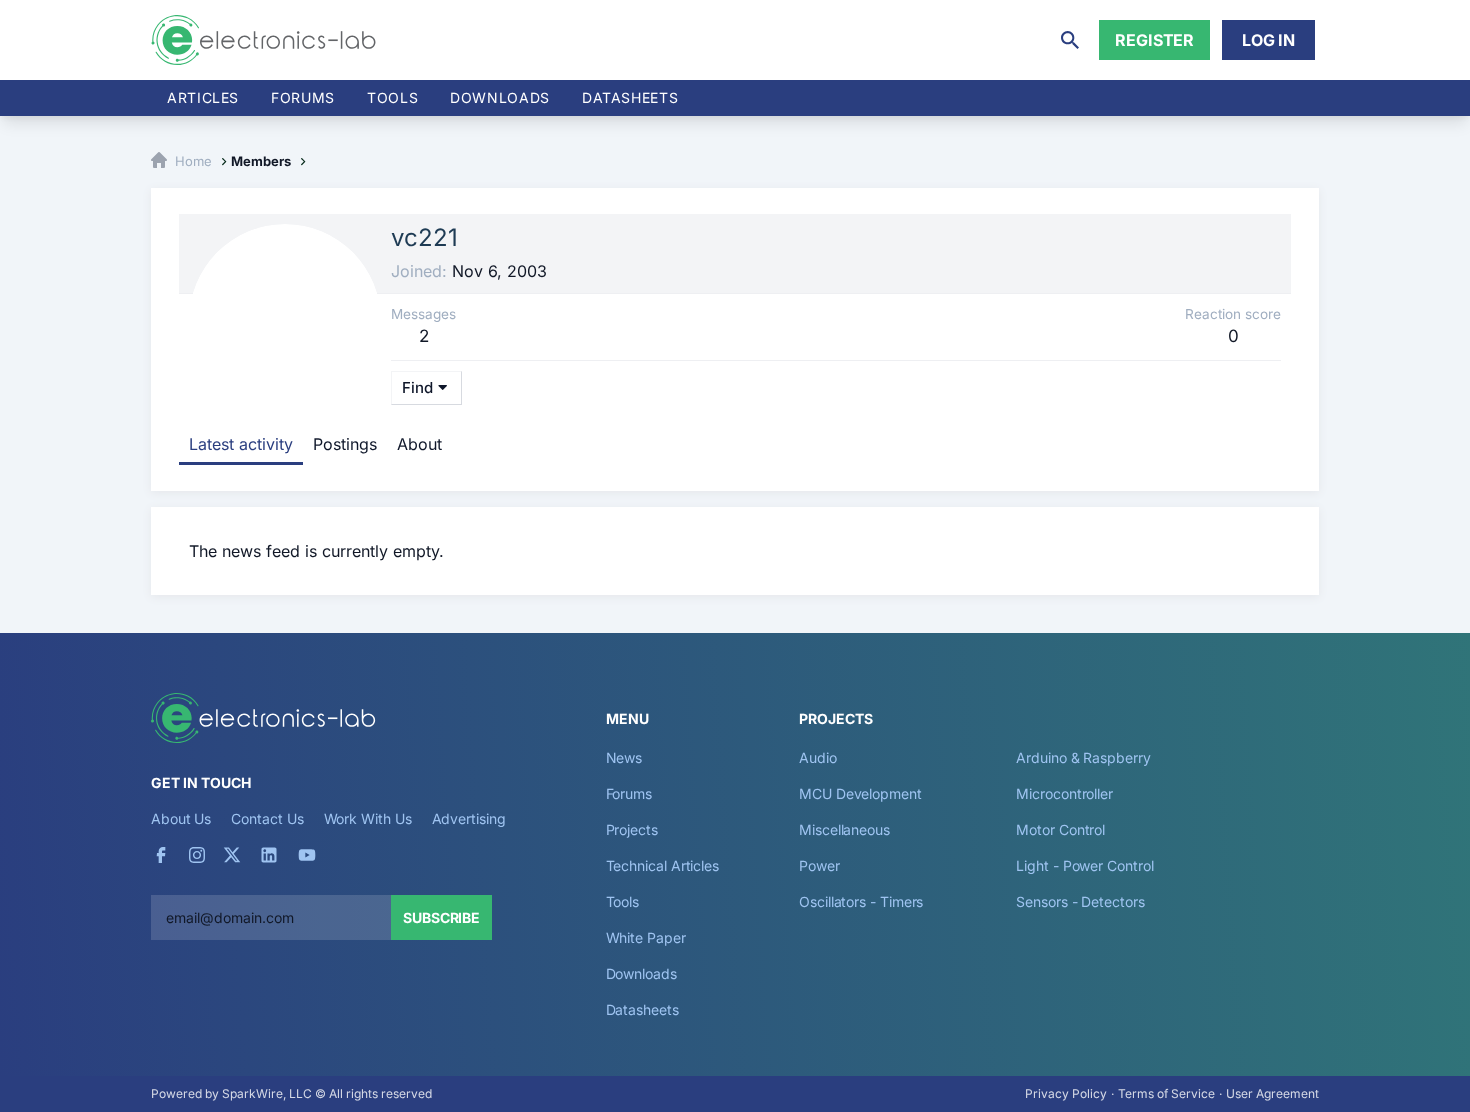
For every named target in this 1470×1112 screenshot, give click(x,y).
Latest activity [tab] (241, 444)
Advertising (469, 818)
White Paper (646, 937)
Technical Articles (663, 865)
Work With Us (368, 818)
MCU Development (860, 793)
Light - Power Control (1084, 865)
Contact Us (267, 818)
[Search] (1070, 40)
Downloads (641, 973)
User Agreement (1272, 1093)
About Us (181, 818)
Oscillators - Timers (861, 901)
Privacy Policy (1066, 1093)
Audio (818, 757)
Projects (632, 829)
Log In (1268, 40)
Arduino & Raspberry (1083, 757)
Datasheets (630, 97)
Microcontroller (1064, 793)
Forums (303, 97)
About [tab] (419, 444)
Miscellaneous (844, 829)
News (624, 757)
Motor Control (1060, 829)
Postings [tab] (345, 444)
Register (1154, 40)
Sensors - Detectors (1080, 901)
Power (819, 865)
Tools (392, 97)
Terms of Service (1166, 1093)
